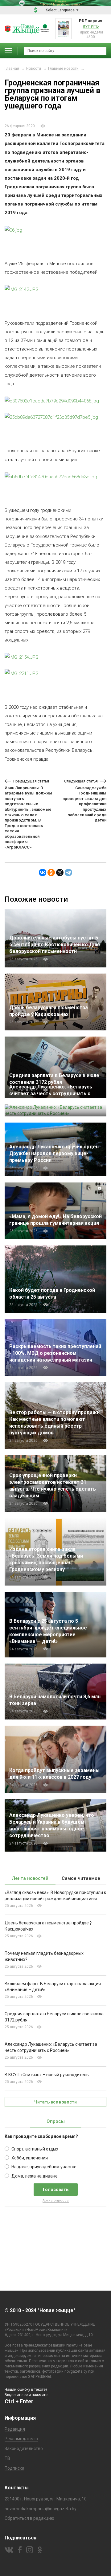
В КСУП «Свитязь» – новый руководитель (47, 2075)
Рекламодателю (21, 2439)
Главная (12, 69)
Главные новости (63, 69)
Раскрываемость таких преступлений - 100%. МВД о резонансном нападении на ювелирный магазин (55, 1353)
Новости (34, 69)
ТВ (7, 2458)
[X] (60, 872)
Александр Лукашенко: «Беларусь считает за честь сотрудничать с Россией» (51, 1094)
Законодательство (24, 2449)
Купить (91, 26)
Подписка (14, 2468)
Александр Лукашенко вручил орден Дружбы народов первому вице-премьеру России (54, 1153)
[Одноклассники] (51, 872)
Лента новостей (30, 1878)
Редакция (15, 2429)
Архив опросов (56, 2200)
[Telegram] (68, 872)
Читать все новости (55, 2102)
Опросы (56, 2121)
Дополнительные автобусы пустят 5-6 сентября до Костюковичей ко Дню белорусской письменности (55, 945)
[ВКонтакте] (43, 872)
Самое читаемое (81, 1878)
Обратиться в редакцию (29, 2518)
